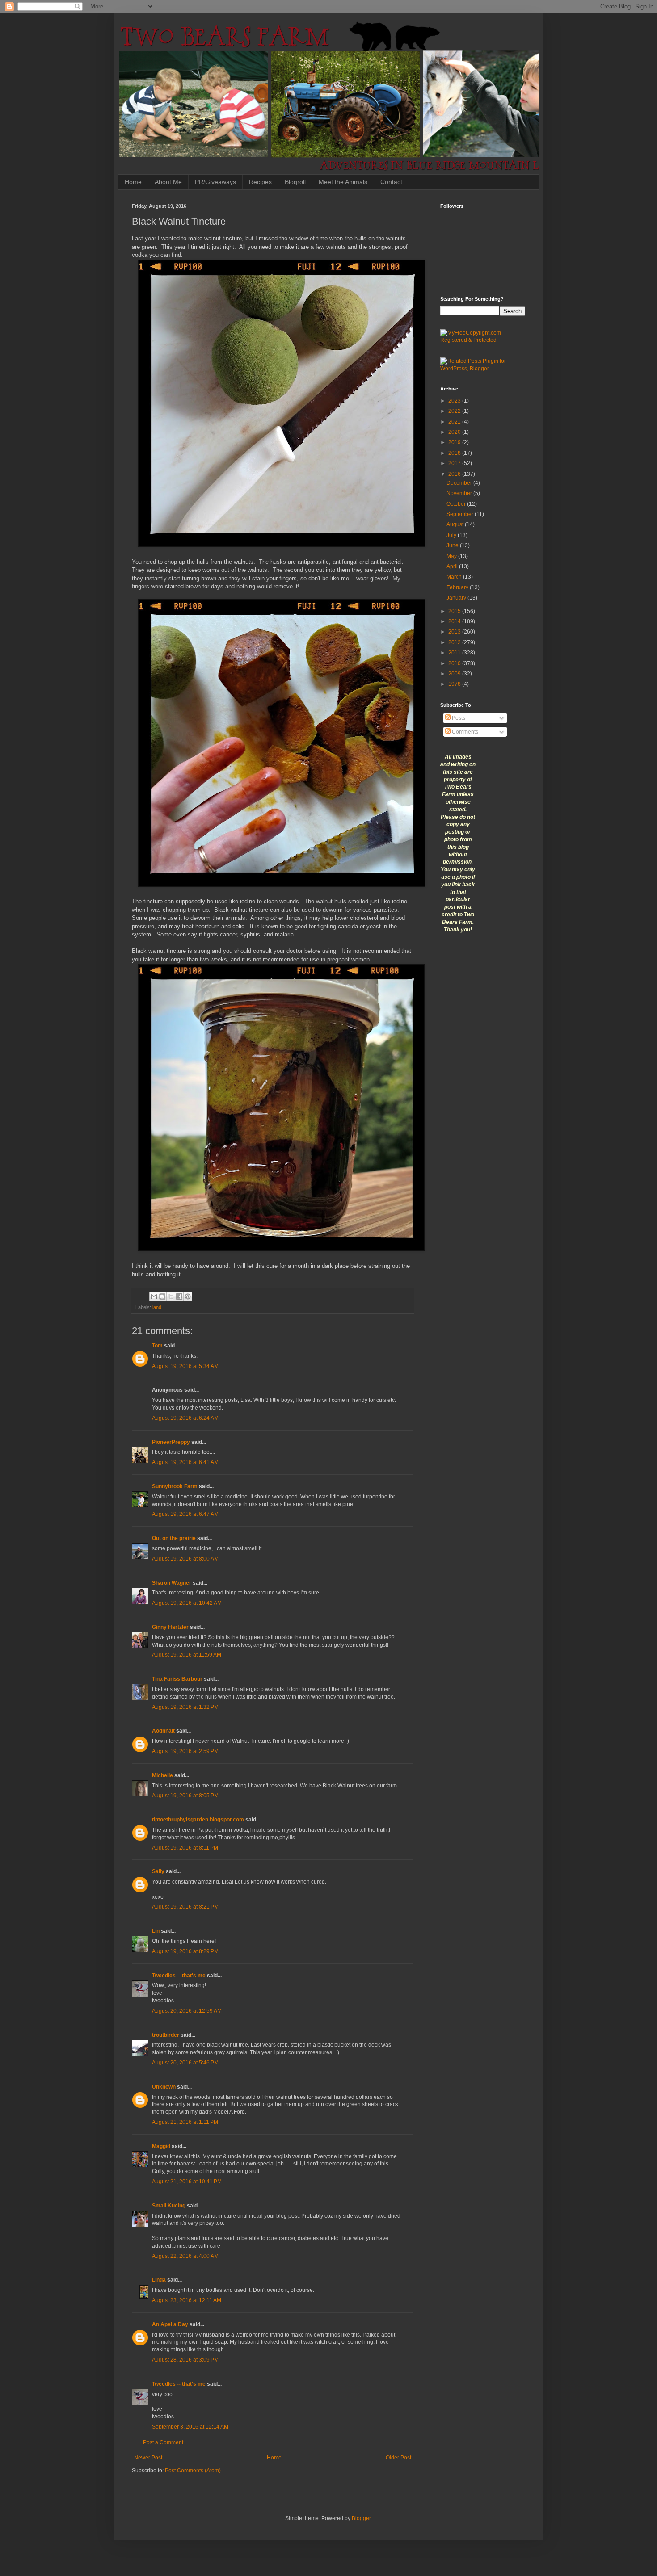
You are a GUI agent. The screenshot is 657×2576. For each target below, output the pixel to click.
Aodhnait (163, 1731)
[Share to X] (171, 1296)
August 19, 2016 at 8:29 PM (185, 1951)
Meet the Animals (343, 182)
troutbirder (166, 2035)
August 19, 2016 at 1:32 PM (185, 1707)
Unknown (164, 2087)
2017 (455, 463)
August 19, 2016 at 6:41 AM (185, 1462)
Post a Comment (163, 2442)
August (456, 524)
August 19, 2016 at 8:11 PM (185, 1848)
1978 (455, 684)
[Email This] (154, 1296)
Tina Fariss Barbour (177, 1679)
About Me (168, 182)
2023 (455, 401)
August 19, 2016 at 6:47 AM (185, 1514)
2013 (455, 632)
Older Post (398, 2458)
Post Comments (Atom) (193, 2471)
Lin (156, 1931)
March (455, 577)
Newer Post (148, 2458)
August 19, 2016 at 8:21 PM (185, 1907)
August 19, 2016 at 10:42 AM (187, 1603)
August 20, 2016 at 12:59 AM (187, 2011)
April (453, 566)
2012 (455, 642)
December (460, 483)
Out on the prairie (174, 1538)
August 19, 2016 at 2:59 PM (185, 1751)
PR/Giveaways (215, 182)
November (460, 493)
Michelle (162, 1775)
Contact (391, 182)
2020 (455, 432)
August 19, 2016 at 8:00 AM (185, 1559)
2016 (455, 474)
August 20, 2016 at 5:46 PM (185, 2063)
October (457, 504)
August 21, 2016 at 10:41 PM (187, 2182)
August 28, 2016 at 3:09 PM (185, 2360)
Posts (458, 718)
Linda (159, 2280)
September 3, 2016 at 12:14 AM (190, 2427)
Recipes (260, 182)
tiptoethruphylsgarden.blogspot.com (198, 1820)
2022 (455, 411)
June (453, 545)
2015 (455, 611)
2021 (455, 422)
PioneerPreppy (171, 1442)
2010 (455, 663)
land (157, 1307)
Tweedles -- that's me (179, 1976)
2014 (455, 621)
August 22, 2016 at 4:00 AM (185, 2256)
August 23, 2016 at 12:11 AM (187, 2300)
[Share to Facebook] (179, 1296)
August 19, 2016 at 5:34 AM (185, 1366)
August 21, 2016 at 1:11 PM (185, 2122)
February (458, 587)
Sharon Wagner (172, 1583)
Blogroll (295, 182)
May (452, 556)
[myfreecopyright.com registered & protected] (483, 340)
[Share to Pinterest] (188, 1296)
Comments (464, 732)
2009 (455, 674)
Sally (158, 1871)
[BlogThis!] (162, 1296)
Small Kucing (169, 2206)
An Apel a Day (170, 2324)
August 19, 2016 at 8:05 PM (185, 1796)
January (457, 598)
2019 (455, 442)
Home (133, 182)
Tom (157, 1346)
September (461, 514)
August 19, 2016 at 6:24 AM (185, 1418)
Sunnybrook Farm (175, 1486)
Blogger (361, 2518)
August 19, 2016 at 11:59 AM (187, 1655)
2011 (455, 653)
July (452, 535)
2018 (455, 453)
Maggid (161, 2146)
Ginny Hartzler (170, 1627)
